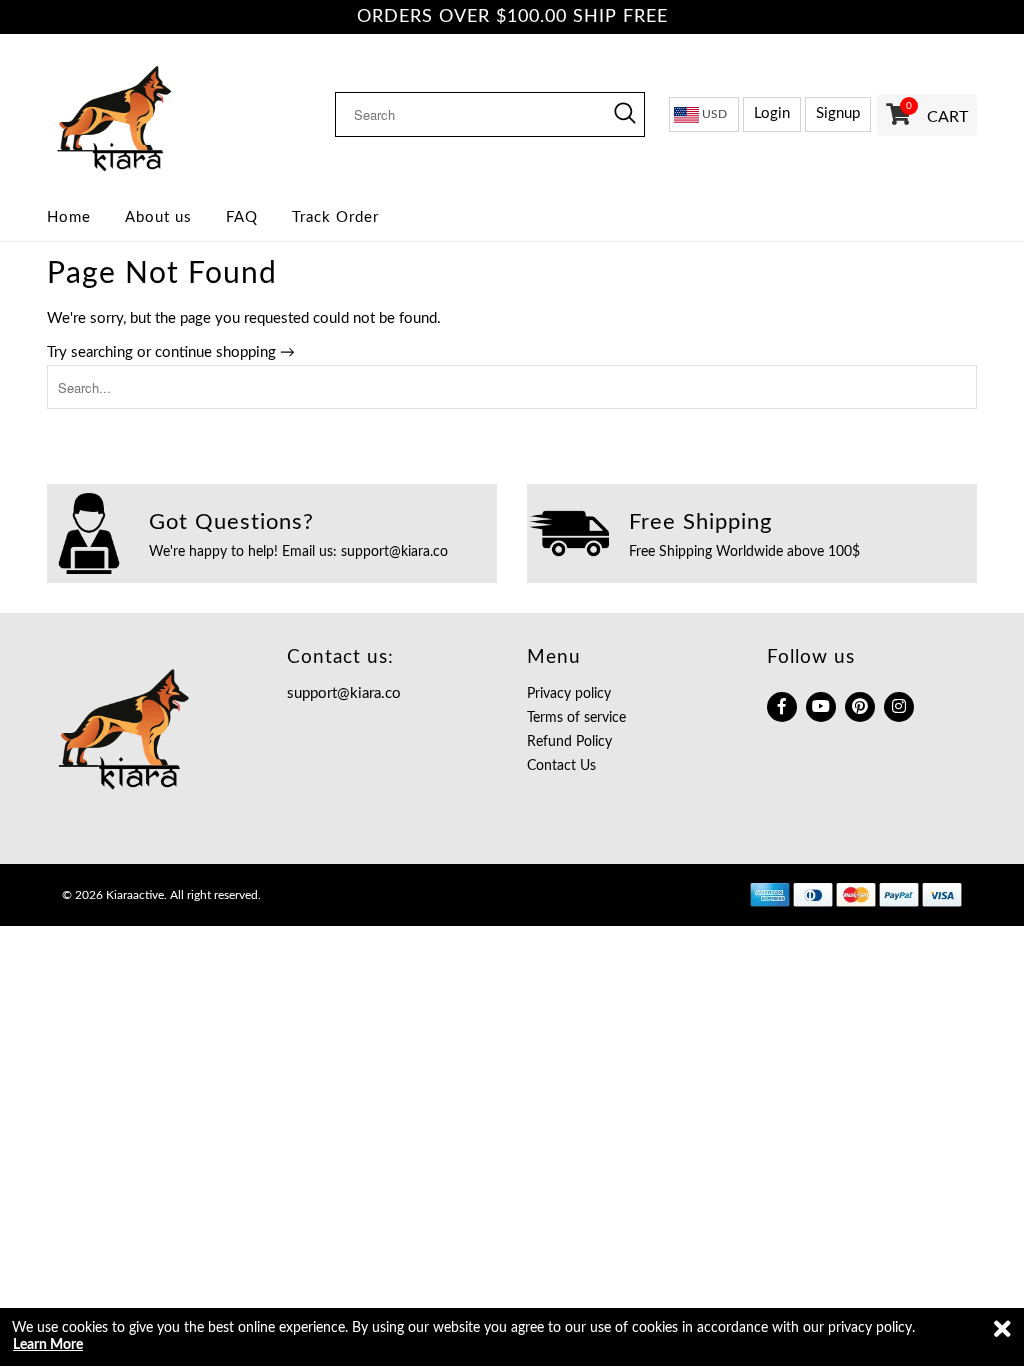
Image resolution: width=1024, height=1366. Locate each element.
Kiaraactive (135, 895)
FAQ (242, 217)
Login (772, 113)
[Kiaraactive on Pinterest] (860, 707)
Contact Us (561, 766)
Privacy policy (569, 694)
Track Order (335, 217)
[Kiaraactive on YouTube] (821, 707)
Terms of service (576, 718)
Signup (838, 113)
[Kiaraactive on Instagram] (899, 707)
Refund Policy (569, 742)
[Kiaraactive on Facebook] (782, 707)
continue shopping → (225, 352)
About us (158, 217)
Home (69, 217)
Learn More (48, 1345)
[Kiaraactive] (152, 114)
